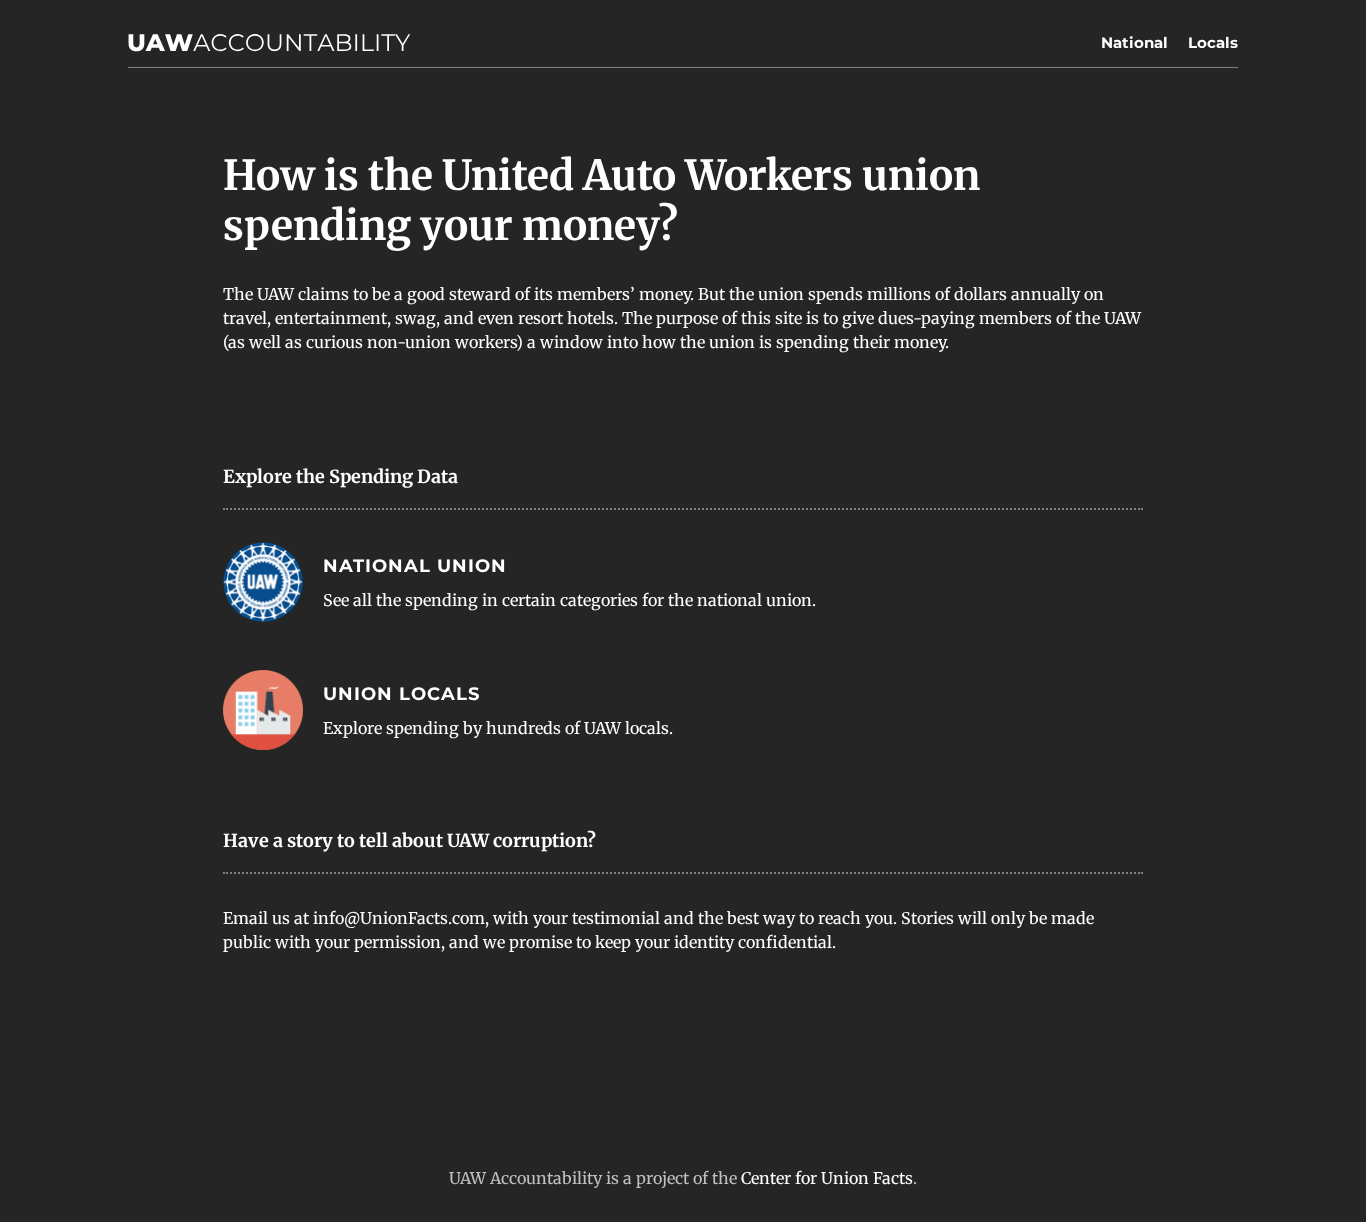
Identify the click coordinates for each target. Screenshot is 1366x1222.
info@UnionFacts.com (399, 918)
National (1134, 42)
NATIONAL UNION (415, 566)
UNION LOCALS (401, 694)
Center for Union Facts (827, 1178)
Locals (1213, 42)
